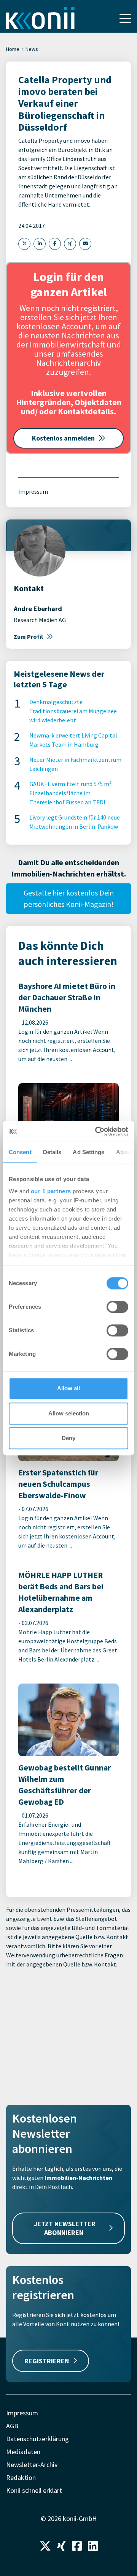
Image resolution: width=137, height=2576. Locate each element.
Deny (68, 1438)
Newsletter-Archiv (32, 2465)
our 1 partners (51, 1191)
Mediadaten (23, 2452)
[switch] (117, 1307)
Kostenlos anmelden (63, 438)
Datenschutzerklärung (37, 2439)
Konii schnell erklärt (34, 2490)
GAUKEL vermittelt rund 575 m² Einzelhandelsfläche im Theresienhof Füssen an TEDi (70, 793)
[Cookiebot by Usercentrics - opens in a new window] (97, 1131)
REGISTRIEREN (47, 2361)
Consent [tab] (20, 1152)
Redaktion (21, 2477)
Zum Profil (28, 636)
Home (13, 49)
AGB (12, 2426)
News (32, 49)
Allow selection (69, 1413)
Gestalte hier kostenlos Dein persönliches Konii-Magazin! (69, 898)
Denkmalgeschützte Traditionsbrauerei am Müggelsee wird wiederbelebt (73, 711)
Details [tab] (52, 1152)
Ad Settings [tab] (88, 1152)
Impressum (33, 491)
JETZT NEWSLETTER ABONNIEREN (65, 2228)
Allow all (68, 1388)
